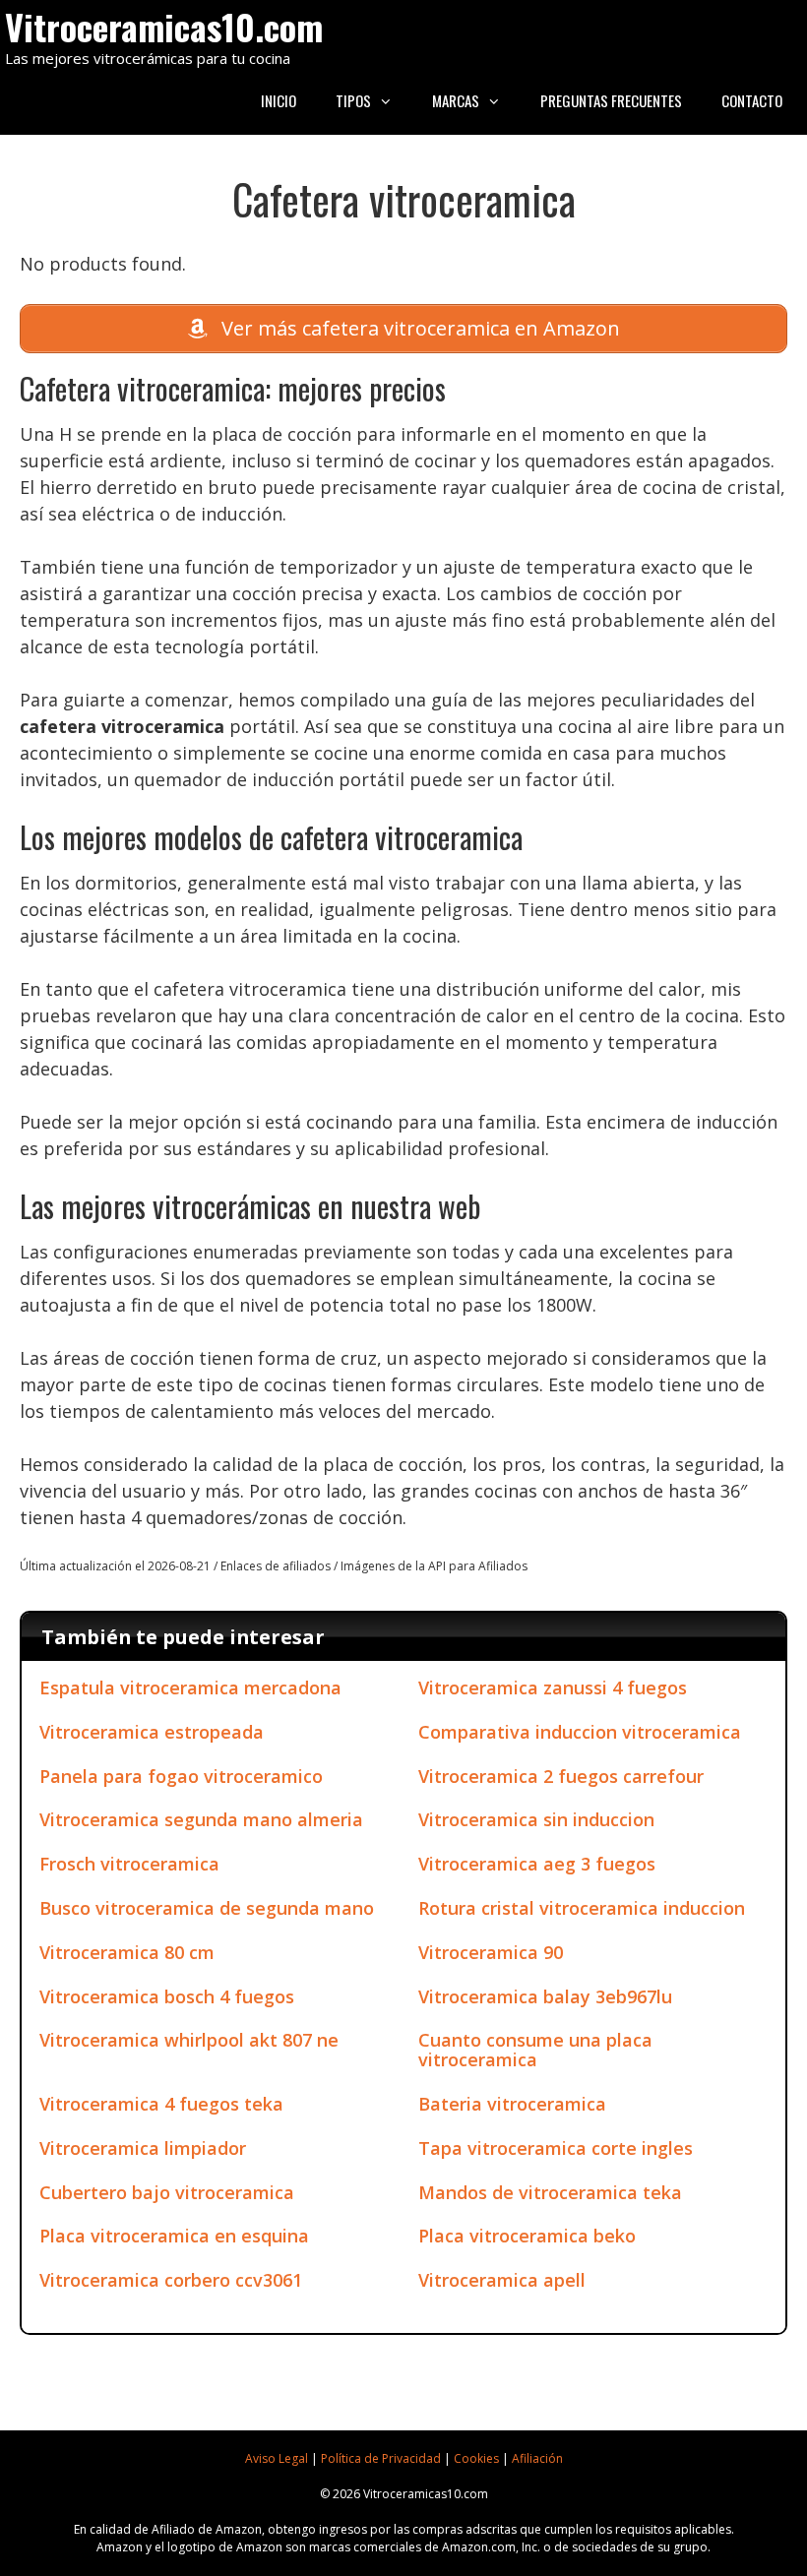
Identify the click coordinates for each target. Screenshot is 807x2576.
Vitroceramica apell (502, 2280)
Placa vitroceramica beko (527, 2236)
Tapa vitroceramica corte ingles (556, 2148)
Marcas (456, 100)
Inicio (279, 100)
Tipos (353, 100)
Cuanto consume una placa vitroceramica (535, 2050)
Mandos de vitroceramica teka (550, 2192)
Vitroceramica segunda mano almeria (201, 1819)
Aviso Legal (277, 2458)
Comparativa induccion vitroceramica (580, 1732)
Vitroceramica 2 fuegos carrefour (561, 1776)
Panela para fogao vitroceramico (181, 1776)
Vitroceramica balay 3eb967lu (545, 1996)
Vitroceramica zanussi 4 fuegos (553, 1687)
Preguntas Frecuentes (611, 100)
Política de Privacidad (381, 2458)
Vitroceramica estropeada (152, 1732)
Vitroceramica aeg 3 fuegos (537, 1864)
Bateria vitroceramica (512, 2104)
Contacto (752, 100)
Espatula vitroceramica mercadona (190, 1687)
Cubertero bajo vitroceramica (167, 2192)
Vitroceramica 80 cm (127, 1952)
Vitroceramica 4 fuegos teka (161, 2104)
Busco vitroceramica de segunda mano (207, 1908)
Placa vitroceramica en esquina (174, 2236)
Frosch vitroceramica (129, 1864)
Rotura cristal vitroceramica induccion (582, 1908)
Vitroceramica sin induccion (536, 1819)
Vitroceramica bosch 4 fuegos (167, 1996)
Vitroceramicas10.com (164, 26)
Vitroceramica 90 (491, 1952)
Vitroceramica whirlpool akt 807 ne (189, 2040)
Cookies (476, 2458)
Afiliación (537, 2458)
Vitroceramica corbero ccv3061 (171, 2280)
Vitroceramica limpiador (143, 2148)
